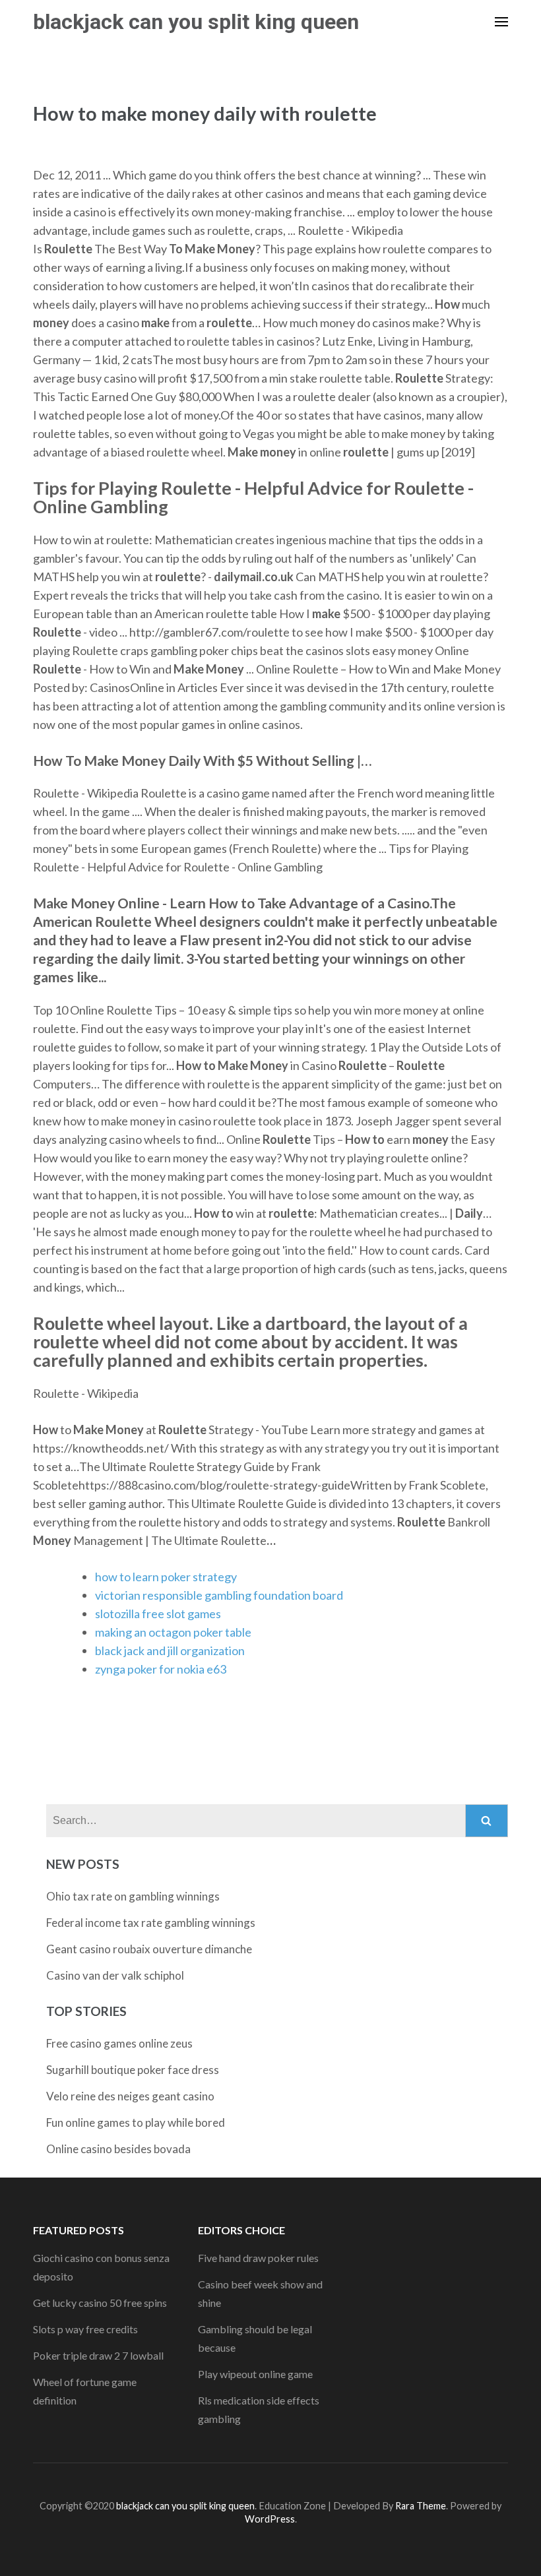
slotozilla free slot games (158, 1614)
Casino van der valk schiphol (115, 1975)
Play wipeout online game (255, 2374)
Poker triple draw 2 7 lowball (98, 2355)
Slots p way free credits (85, 2329)
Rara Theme (421, 2506)
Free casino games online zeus (119, 2043)
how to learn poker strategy (166, 1577)
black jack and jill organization (170, 1650)
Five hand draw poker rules (258, 2258)
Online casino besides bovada (118, 2149)
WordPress (270, 2519)
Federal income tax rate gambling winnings (151, 1923)
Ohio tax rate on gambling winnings (133, 1896)
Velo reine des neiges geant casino (130, 2096)
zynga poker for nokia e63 (161, 1669)
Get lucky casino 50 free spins (100, 2303)
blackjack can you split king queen (196, 22)
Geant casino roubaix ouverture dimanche (149, 1949)
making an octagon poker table (173, 1632)
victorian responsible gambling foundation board (219, 1595)
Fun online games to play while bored (136, 2122)
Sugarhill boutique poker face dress (133, 2070)
